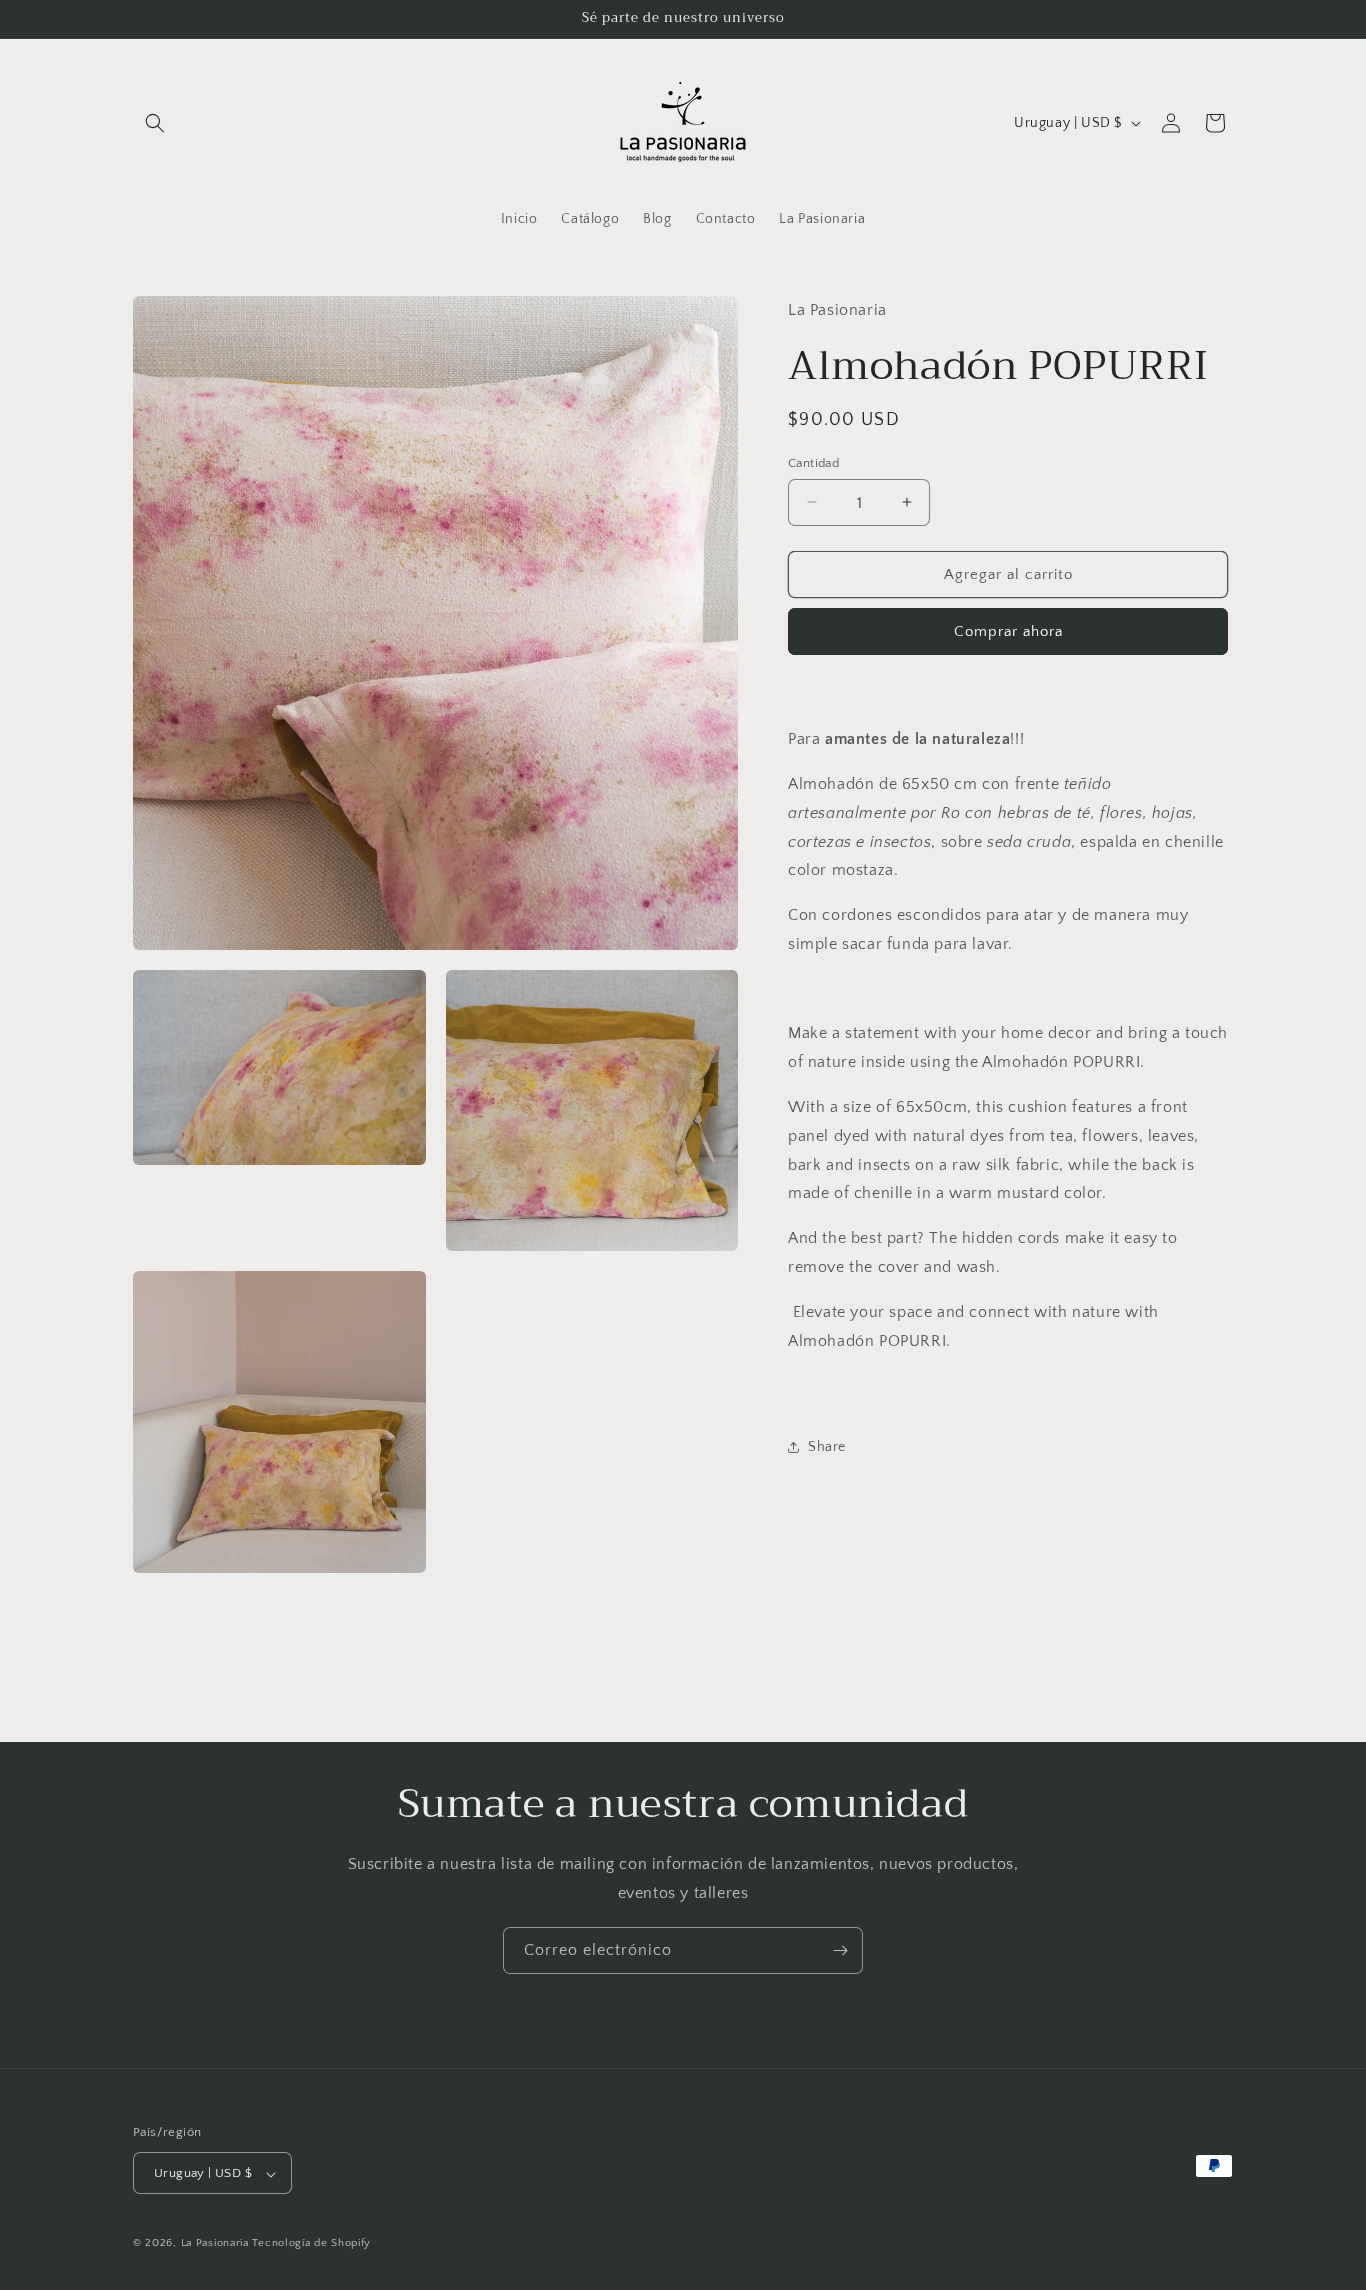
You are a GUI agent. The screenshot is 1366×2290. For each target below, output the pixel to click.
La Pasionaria (215, 2244)
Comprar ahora (1008, 631)
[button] (155, 123)
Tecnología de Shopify (311, 2244)
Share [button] (827, 1446)
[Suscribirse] (840, 1950)
